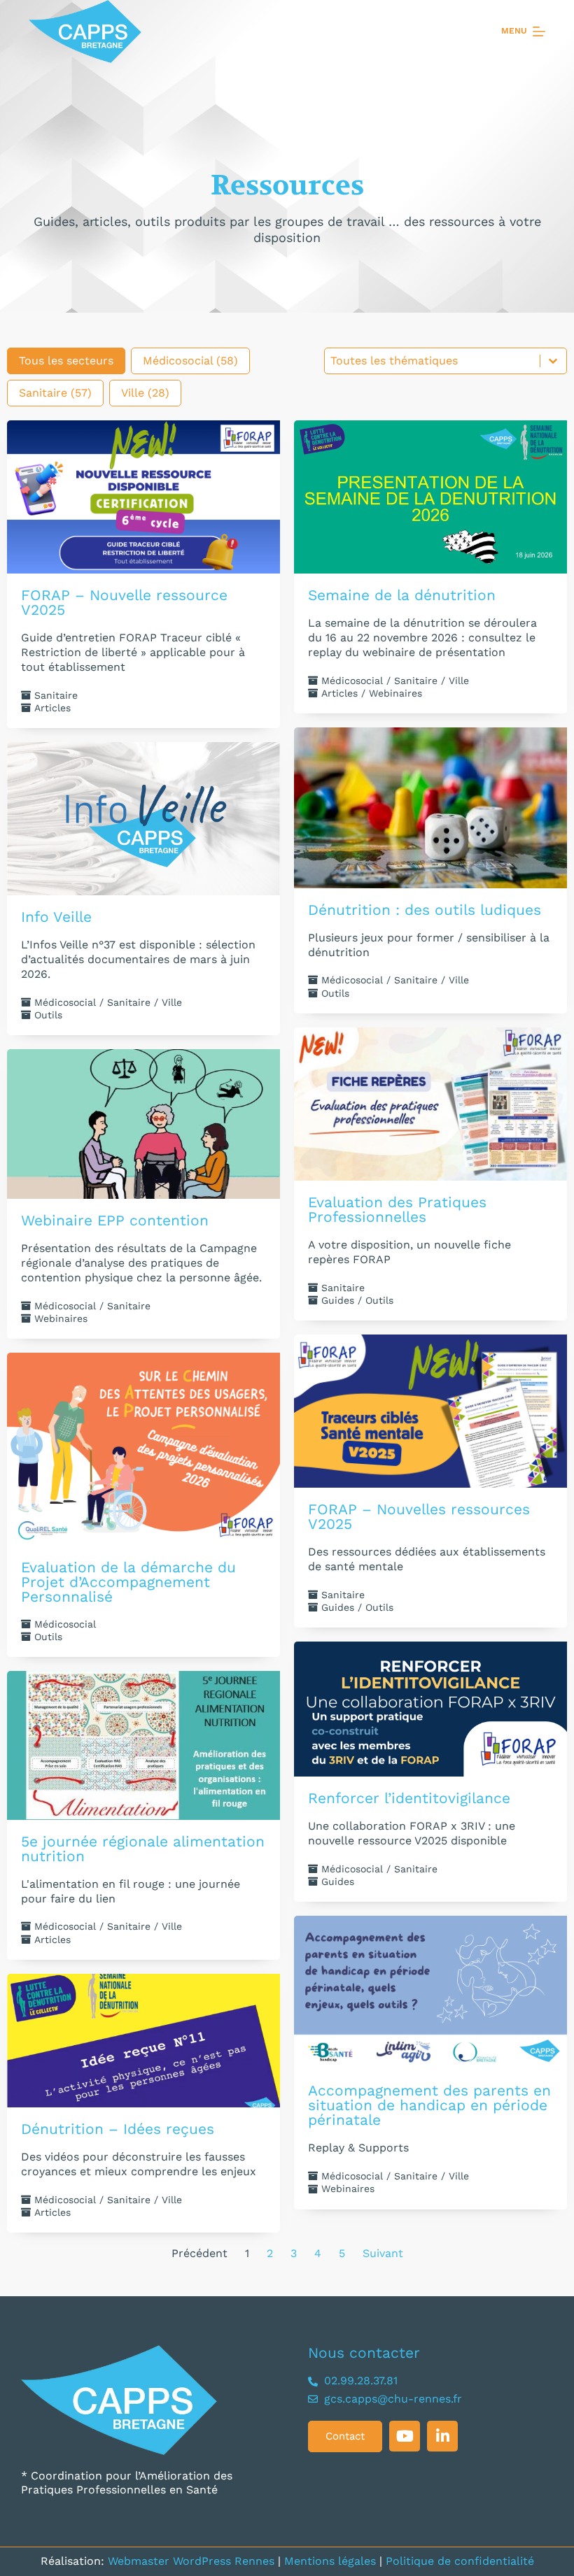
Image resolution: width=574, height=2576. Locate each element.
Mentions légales (330, 2561)
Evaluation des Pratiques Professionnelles (397, 1209)
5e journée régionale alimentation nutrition (143, 1849)
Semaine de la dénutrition (402, 595)
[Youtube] (405, 2436)
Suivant (383, 2253)
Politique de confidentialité (460, 2561)
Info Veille (56, 917)
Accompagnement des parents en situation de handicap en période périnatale (429, 2105)
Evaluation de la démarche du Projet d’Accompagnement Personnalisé (128, 1582)
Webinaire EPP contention (115, 1220)
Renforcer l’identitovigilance (412, 1798)
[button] (66, 361)
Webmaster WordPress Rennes (191, 2561)
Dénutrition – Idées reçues (118, 2129)
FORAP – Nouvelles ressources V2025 (419, 1516)
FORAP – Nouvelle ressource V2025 (124, 602)
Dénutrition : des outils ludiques (425, 910)
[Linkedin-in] (442, 2436)
